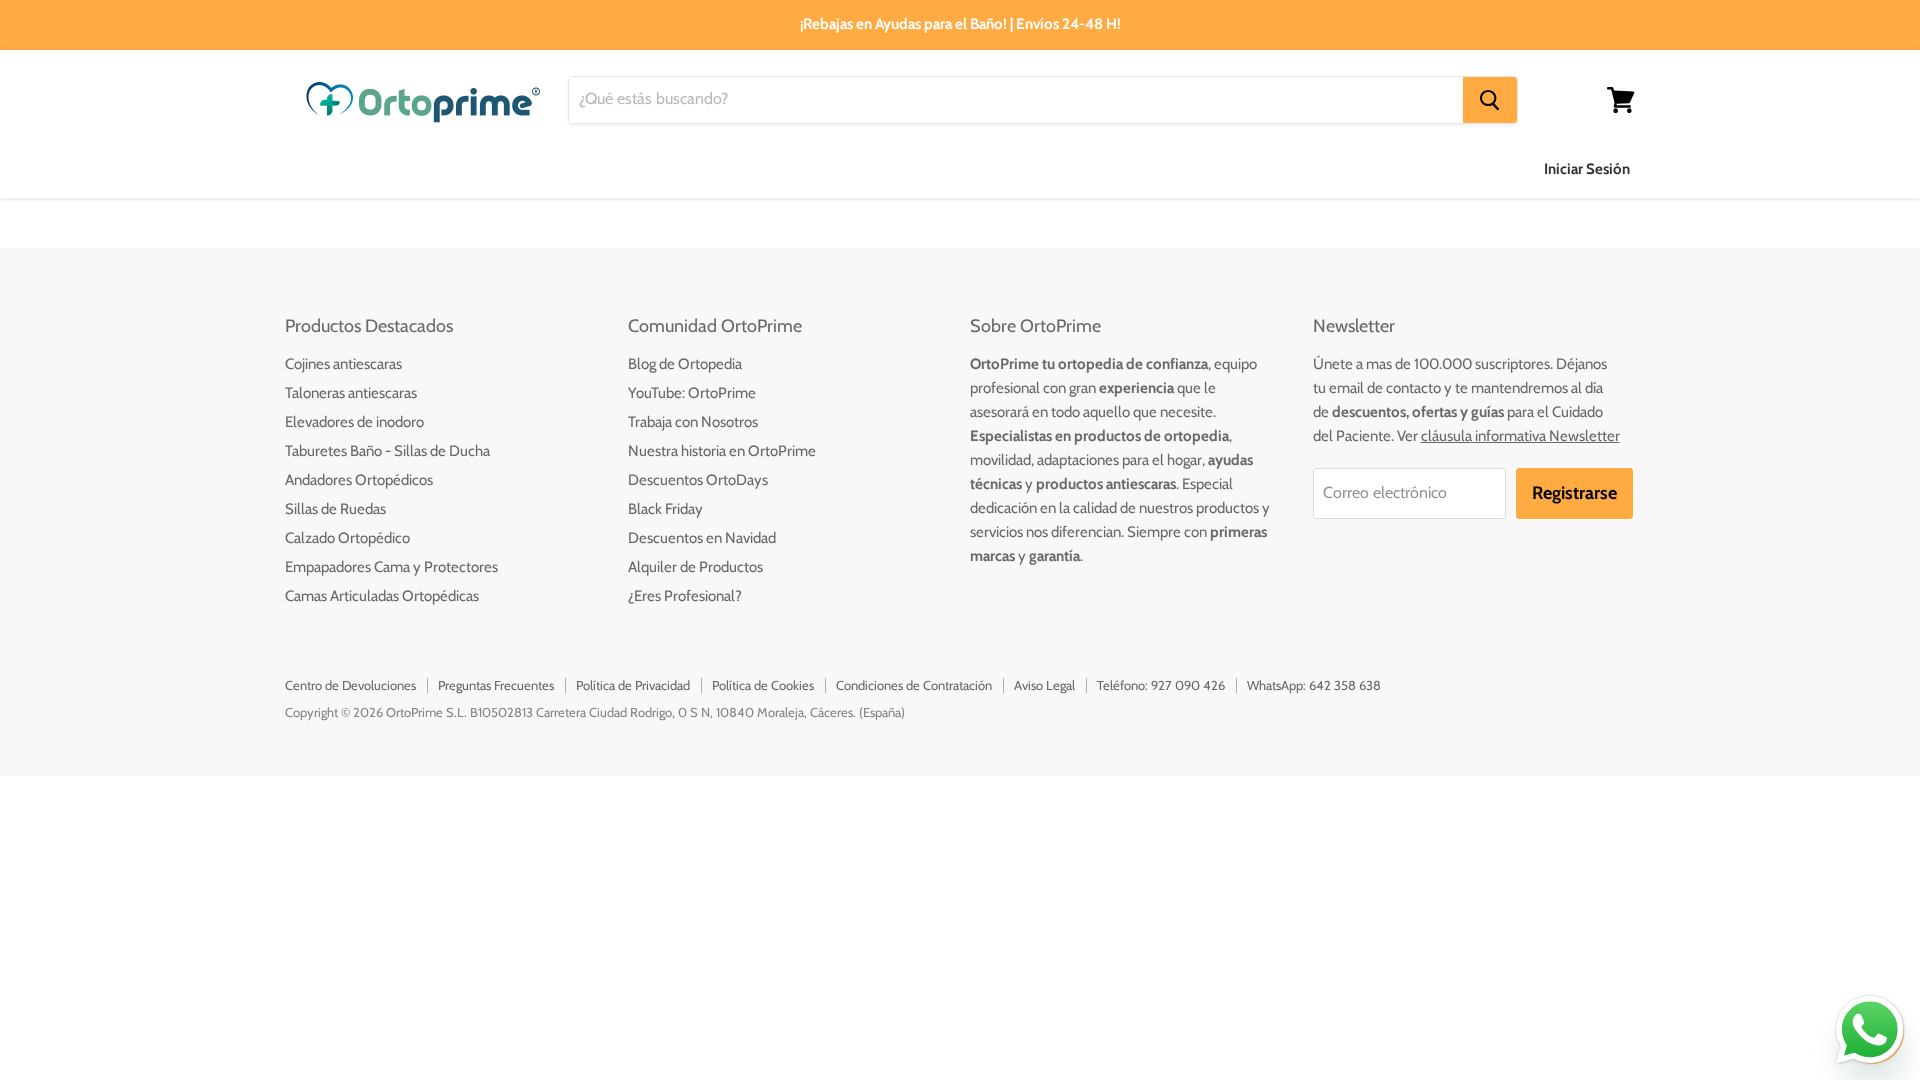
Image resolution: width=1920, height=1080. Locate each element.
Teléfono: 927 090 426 (1161, 685)
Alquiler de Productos (695, 567)
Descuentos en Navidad (702, 538)
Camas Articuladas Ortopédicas (382, 596)
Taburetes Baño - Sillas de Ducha (387, 451)
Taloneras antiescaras (351, 393)
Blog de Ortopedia (685, 364)
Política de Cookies (763, 685)
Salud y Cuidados (659, 168)
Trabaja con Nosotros (693, 422)
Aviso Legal (1044, 685)
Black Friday (665, 509)
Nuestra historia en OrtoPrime (722, 451)
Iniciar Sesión (1587, 169)
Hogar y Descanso (829, 168)
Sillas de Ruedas (335, 509)
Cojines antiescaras (343, 364)
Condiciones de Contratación (914, 685)
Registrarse (1574, 493)
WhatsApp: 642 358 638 (1314, 685)
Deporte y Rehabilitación (1138, 168)
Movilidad (972, 168)
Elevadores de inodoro (354, 422)
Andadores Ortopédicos (359, 480)
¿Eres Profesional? (685, 596)
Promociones (1314, 168)
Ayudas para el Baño (357, 168)
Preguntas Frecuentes (496, 685)
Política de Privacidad (633, 685)
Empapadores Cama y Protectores (391, 567)
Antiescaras (513, 168)
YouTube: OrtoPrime (692, 393)
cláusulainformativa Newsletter (1520, 436)
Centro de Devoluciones (350, 685)
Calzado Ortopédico (347, 538)
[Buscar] (1490, 100)
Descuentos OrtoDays (698, 480)
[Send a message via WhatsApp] (1870, 1030)
